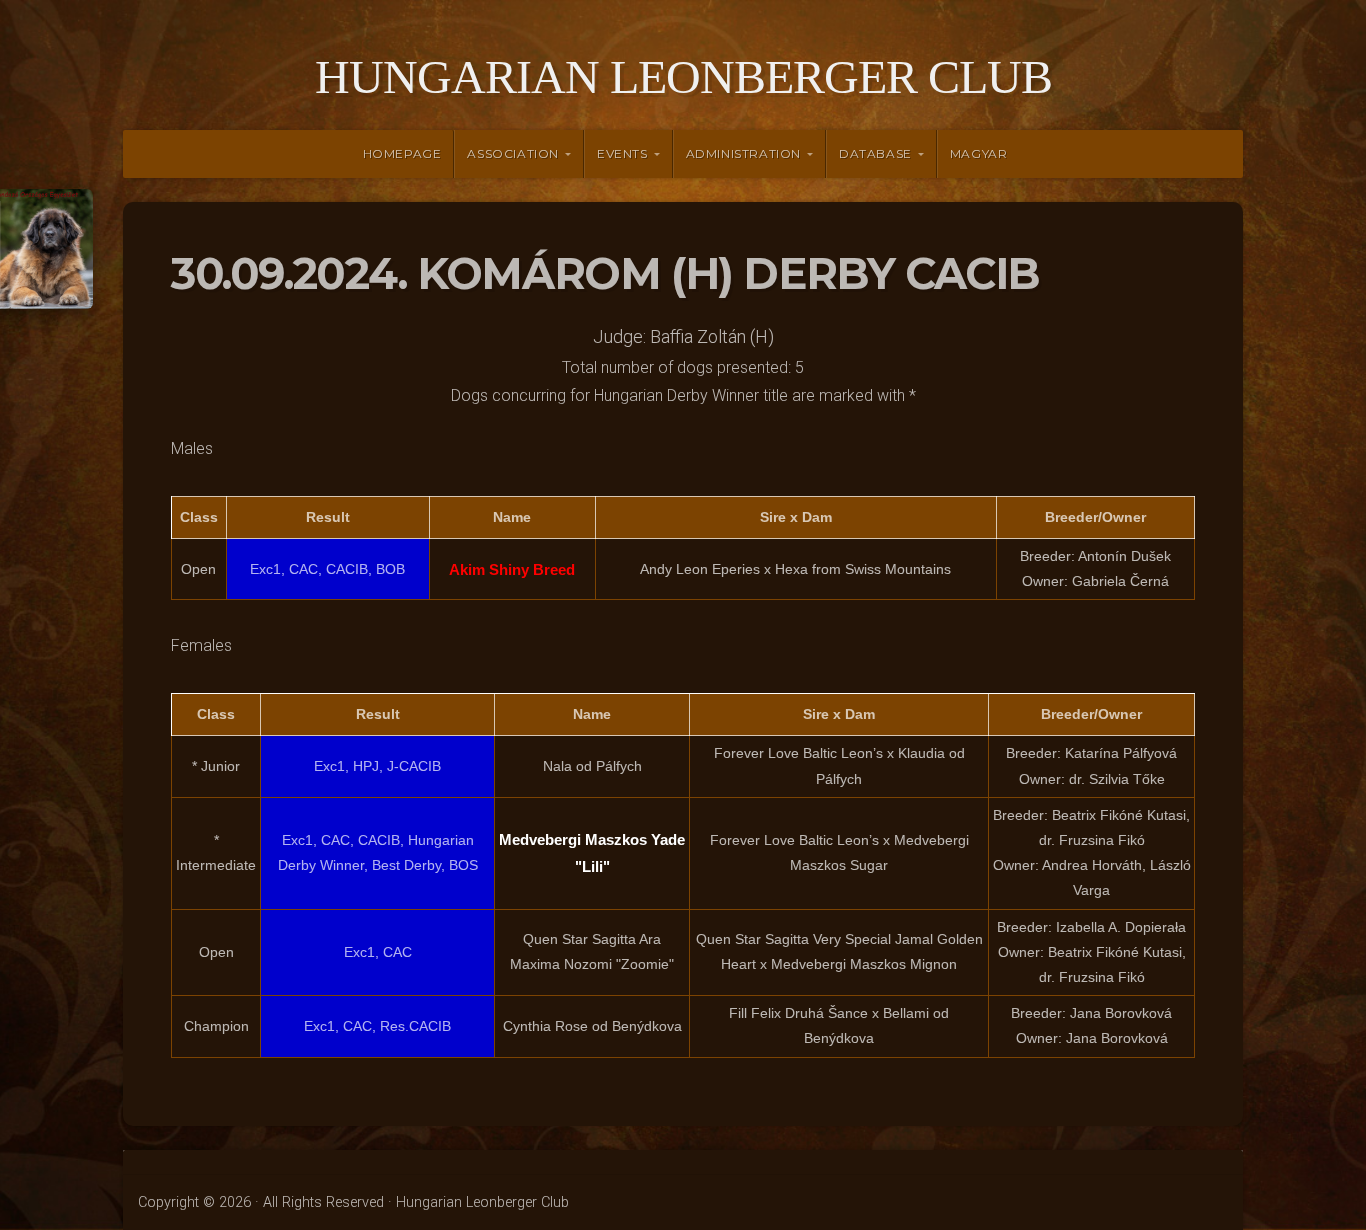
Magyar (979, 153)
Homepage (402, 153)
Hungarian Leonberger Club (683, 76)
